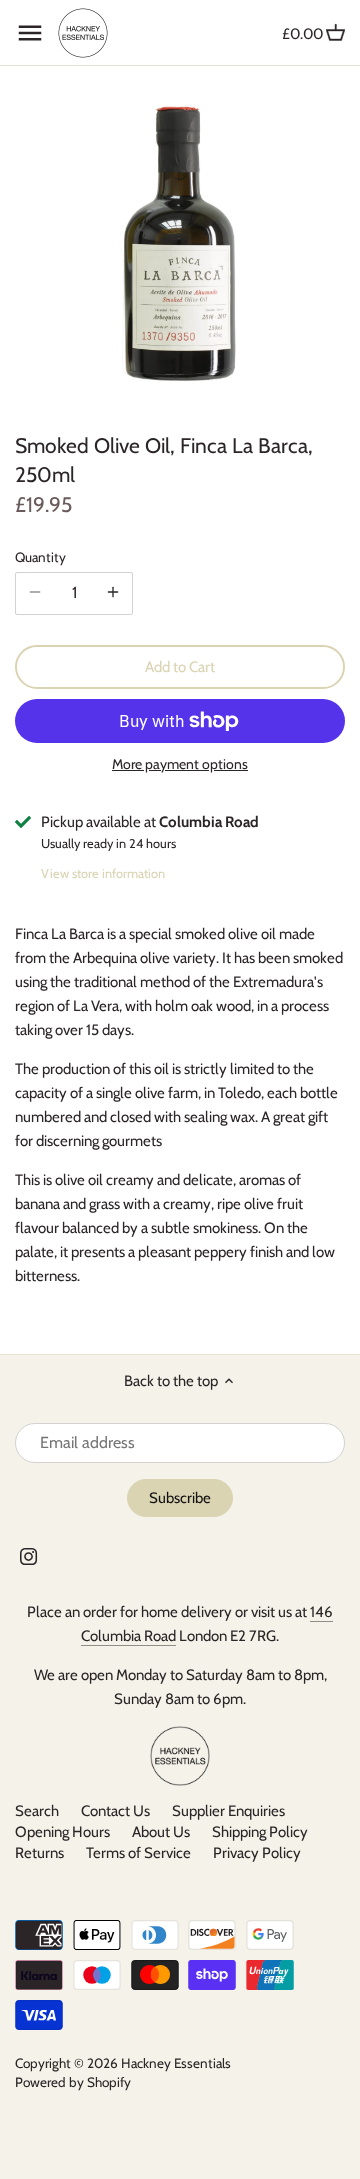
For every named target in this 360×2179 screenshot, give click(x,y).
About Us (161, 1832)
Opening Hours (64, 1832)
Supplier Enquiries (228, 1811)
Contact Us (115, 1811)
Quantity (40, 557)
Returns (39, 1853)
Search (37, 1811)
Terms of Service (138, 1853)
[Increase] (113, 593)
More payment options (180, 764)
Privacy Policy (257, 1853)
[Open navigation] (30, 33)
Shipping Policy (260, 1832)
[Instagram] (28, 1556)
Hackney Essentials (176, 2063)
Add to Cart (180, 667)
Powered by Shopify (73, 2082)
